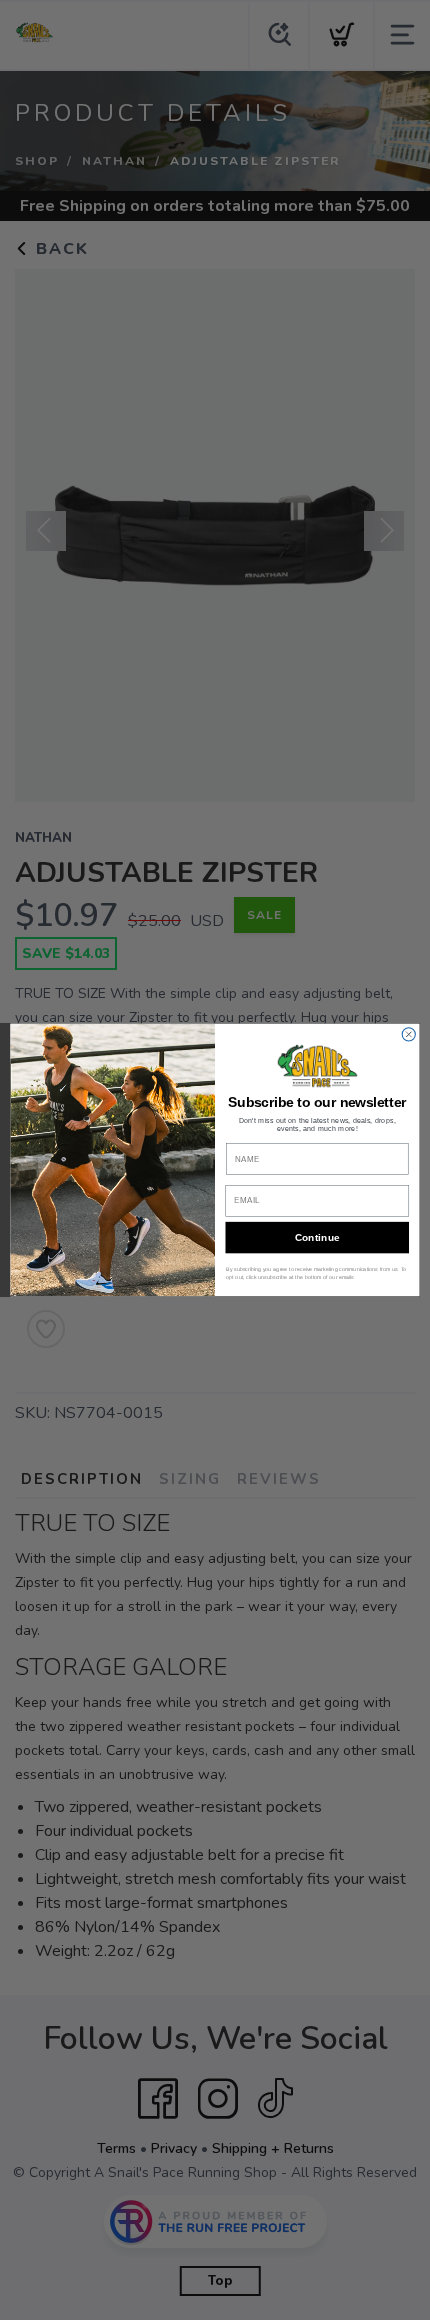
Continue (317, 1238)
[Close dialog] (408, 1034)
